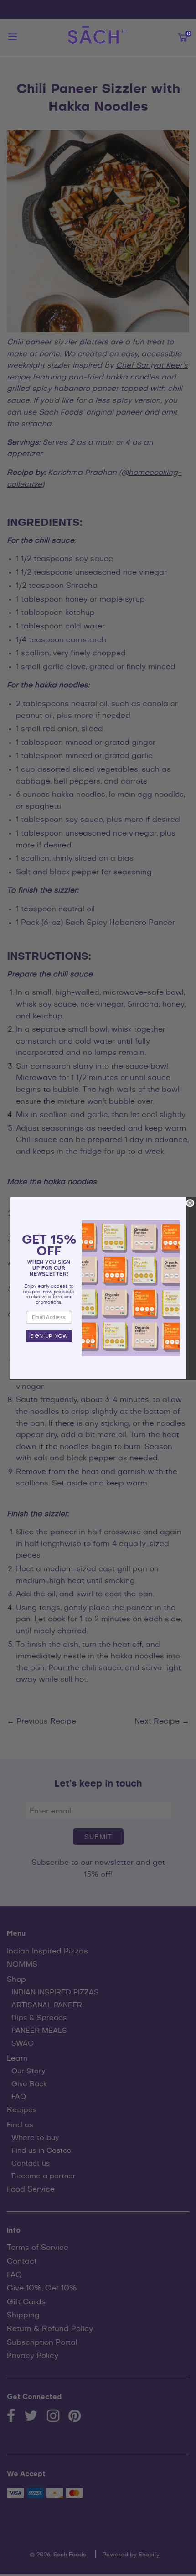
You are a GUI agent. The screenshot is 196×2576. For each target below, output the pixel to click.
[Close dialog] (190, 1203)
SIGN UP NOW (49, 1336)
